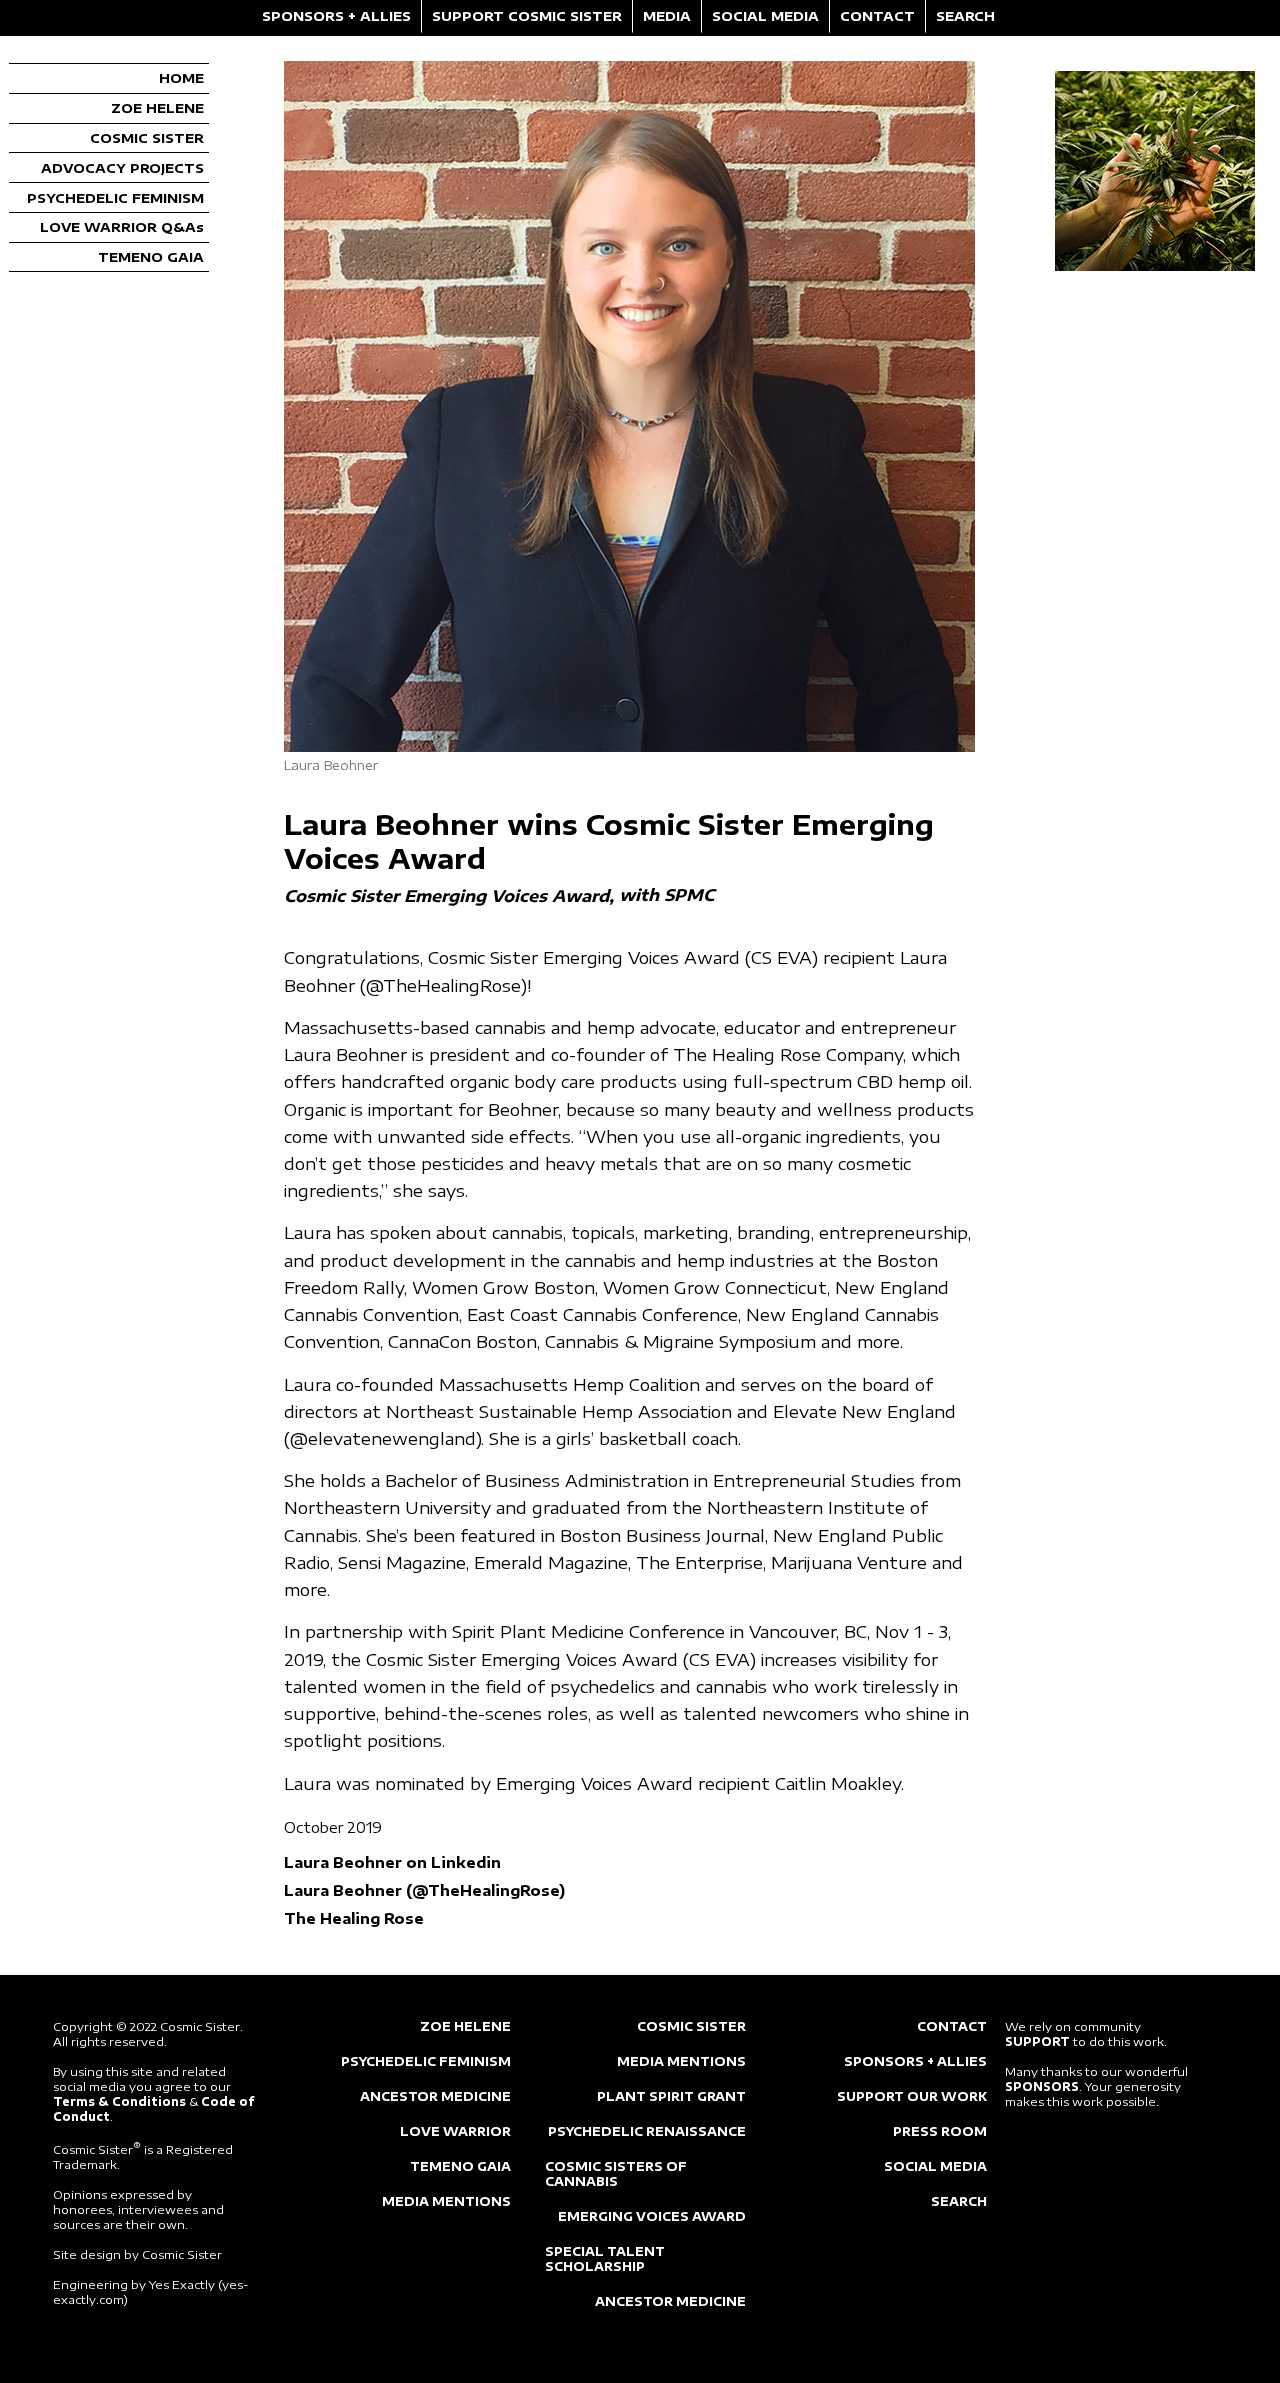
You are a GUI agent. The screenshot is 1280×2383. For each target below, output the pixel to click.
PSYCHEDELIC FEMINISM (115, 198)
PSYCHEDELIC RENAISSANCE (647, 2131)
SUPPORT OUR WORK (912, 2096)
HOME (181, 78)
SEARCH (965, 16)
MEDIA (667, 16)
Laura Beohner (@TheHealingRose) (424, 1890)
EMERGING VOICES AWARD (652, 2216)
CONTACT (877, 16)
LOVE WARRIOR (455, 2131)
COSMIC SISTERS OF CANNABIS (616, 2174)
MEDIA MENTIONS (446, 2201)
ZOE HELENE (157, 108)
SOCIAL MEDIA (765, 16)
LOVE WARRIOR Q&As (122, 227)
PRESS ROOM (940, 2131)
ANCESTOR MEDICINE (435, 2096)
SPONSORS (1042, 2086)
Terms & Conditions (119, 2101)
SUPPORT (1037, 2041)
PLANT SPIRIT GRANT (671, 2096)
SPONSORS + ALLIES (336, 16)
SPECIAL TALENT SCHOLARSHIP (605, 2259)
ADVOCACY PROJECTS (122, 168)
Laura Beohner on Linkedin (392, 1862)
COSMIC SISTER (147, 138)
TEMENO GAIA (151, 257)
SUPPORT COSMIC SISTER (527, 16)
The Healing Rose (354, 1918)
